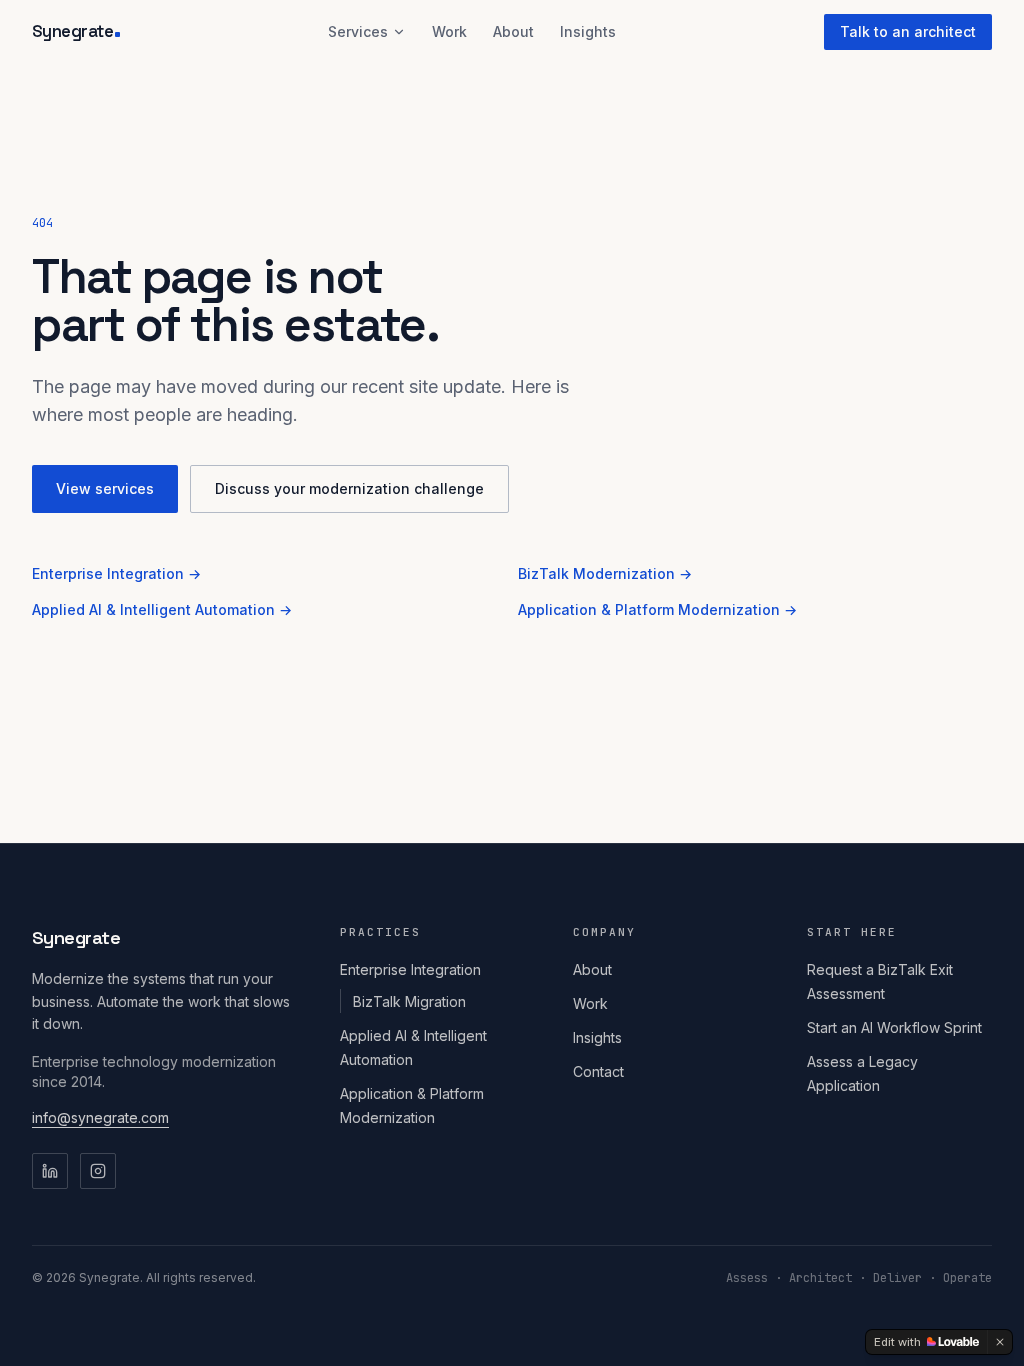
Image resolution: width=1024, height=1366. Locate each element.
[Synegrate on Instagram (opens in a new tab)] (98, 1171)
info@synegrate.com (100, 1117)
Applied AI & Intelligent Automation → (162, 609)
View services (105, 488)
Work (449, 31)
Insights (588, 31)
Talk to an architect (908, 31)
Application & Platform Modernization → (657, 609)
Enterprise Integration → (116, 573)
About (513, 31)
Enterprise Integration (410, 969)
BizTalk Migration (409, 1001)
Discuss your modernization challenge (349, 488)
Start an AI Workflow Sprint (894, 1027)
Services (358, 31)
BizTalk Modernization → (605, 573)
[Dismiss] (1000, 1342)
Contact (598, 1071)
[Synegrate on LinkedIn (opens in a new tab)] (50, 1171)
